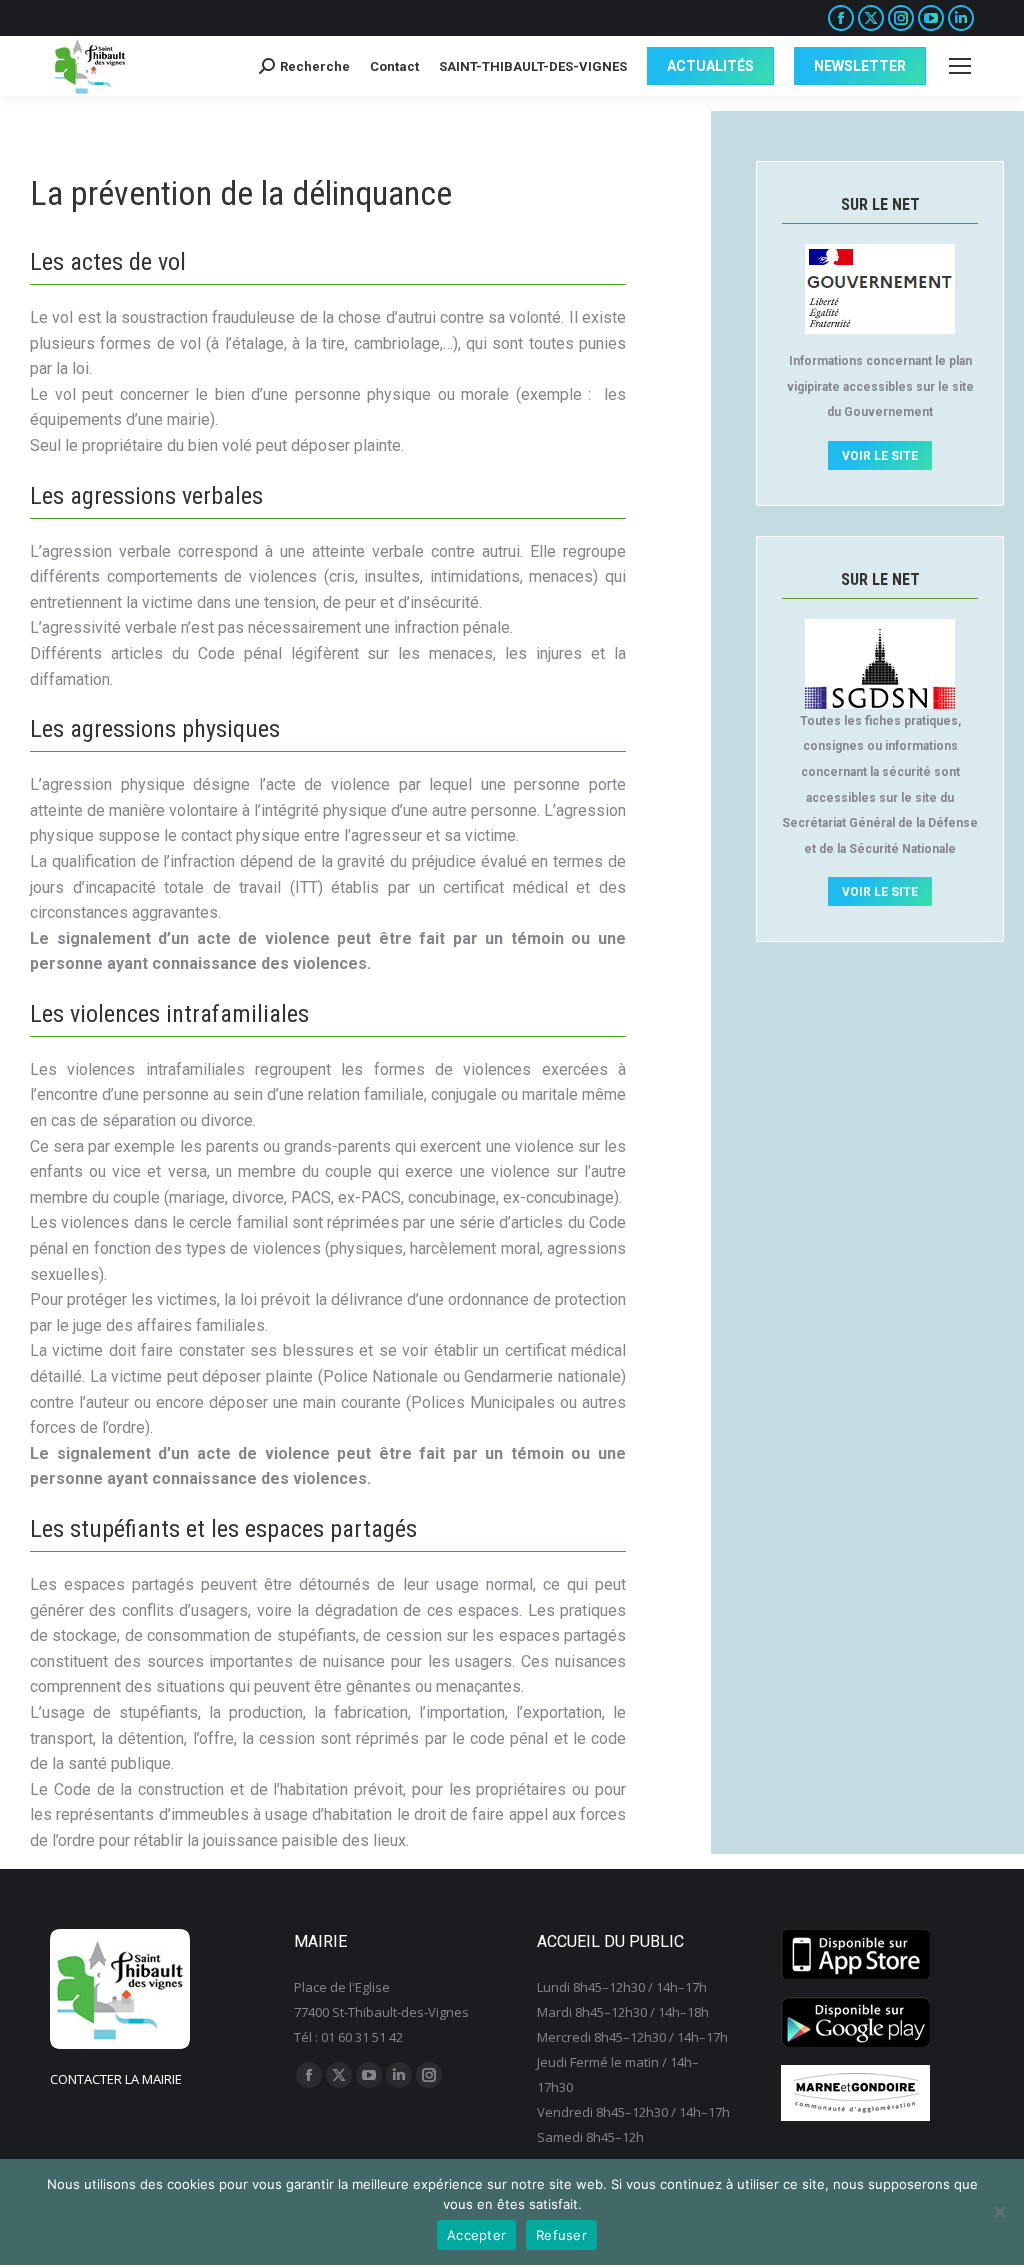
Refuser (561, 2235)
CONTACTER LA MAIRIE (116, 2079)
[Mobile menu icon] (960, 66)
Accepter (476, 2235)
